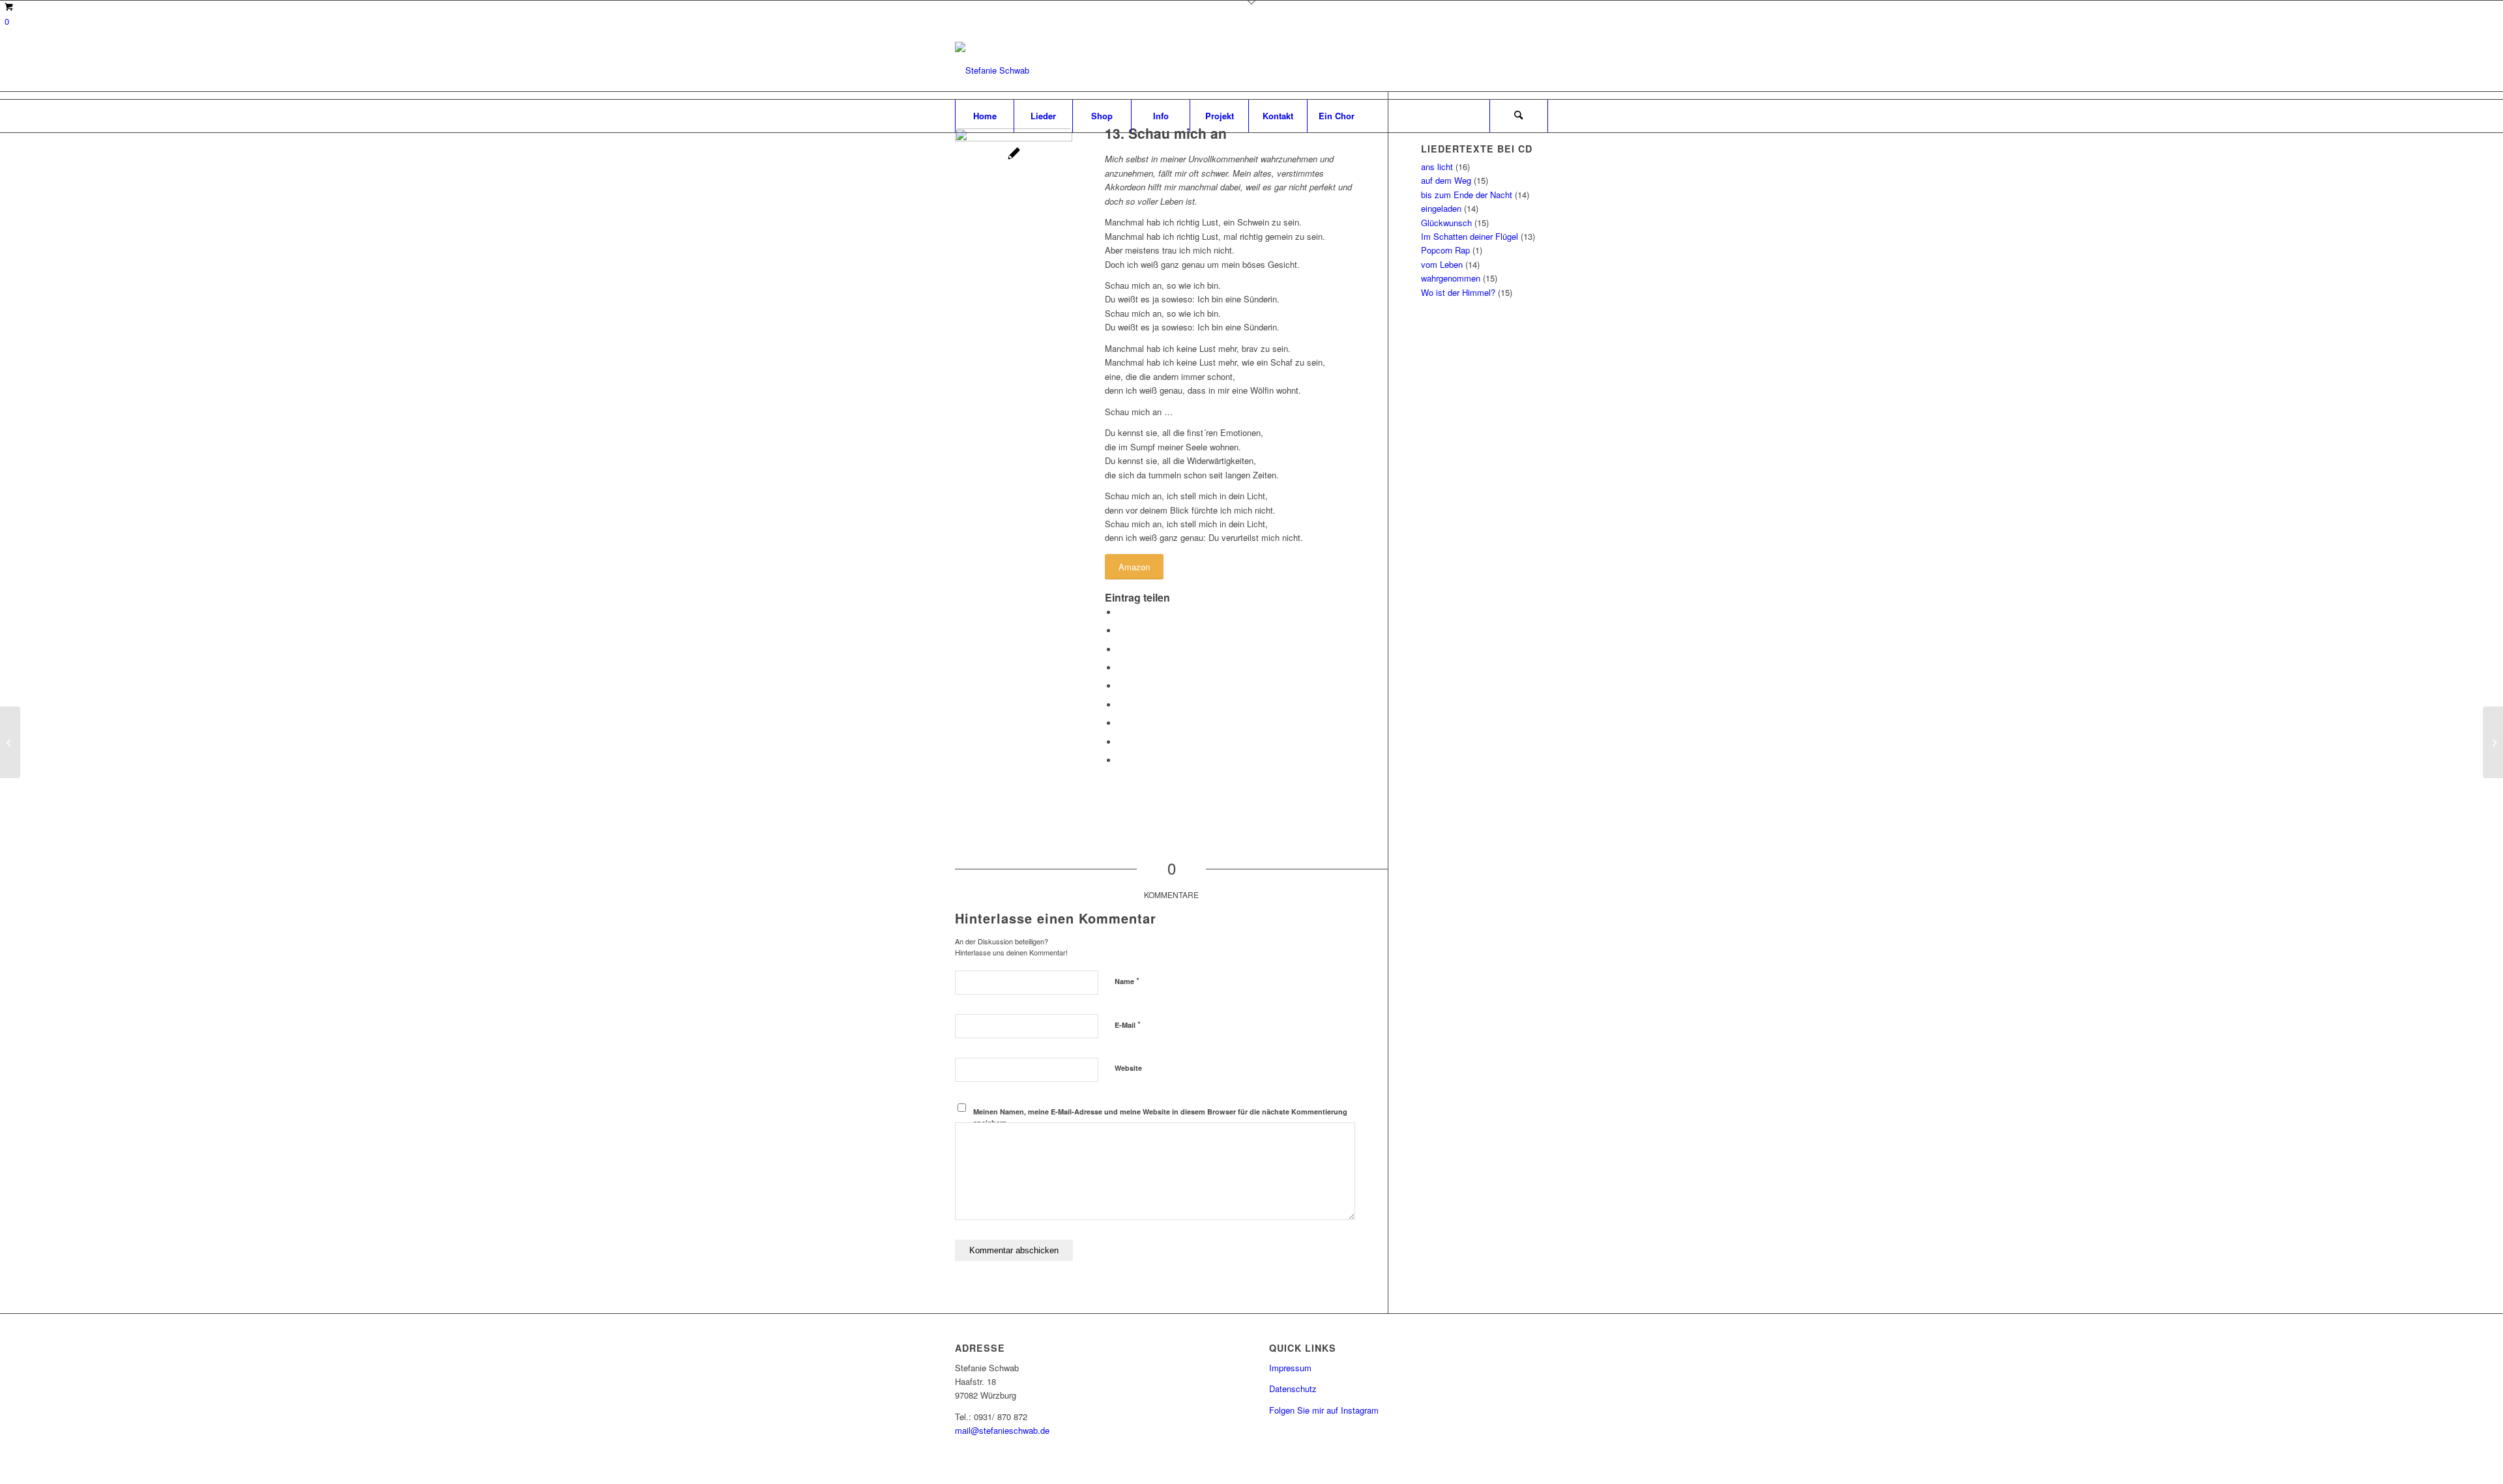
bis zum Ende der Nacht (1467, 195)
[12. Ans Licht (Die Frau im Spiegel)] (2493, 742)
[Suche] (1519, 116)
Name (1127, 981)
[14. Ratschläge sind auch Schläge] (10, 742)
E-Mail (1128, 1024)
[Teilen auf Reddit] (1121, 742)
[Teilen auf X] (1121, 631)
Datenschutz (1293, 1389)
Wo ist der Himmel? (1458, 292)
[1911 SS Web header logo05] (992, 70)
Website (1128, 1068)
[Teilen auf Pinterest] (1121, 668)
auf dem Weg (1446, 180)
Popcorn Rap (1445, 250)
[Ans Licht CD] (1014, 187)
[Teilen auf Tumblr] (1121, 705)
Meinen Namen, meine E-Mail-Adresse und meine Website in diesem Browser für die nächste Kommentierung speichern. (1160, 1117)
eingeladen (1441, 208)
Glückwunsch (1446, 223)
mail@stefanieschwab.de (1002, 1430)
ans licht (1437, 167)
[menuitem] (984, 116)
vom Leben (1442, 264)
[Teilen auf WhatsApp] (1121, 649)
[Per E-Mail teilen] (1121, 760)
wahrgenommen (1451, 278)
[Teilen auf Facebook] (1121, 612)
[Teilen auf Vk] (1121, 723)
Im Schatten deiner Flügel (1470, 236)
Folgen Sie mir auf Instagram (1324, 1410)
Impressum (1290, 1368)
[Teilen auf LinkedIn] (1121, 686)
